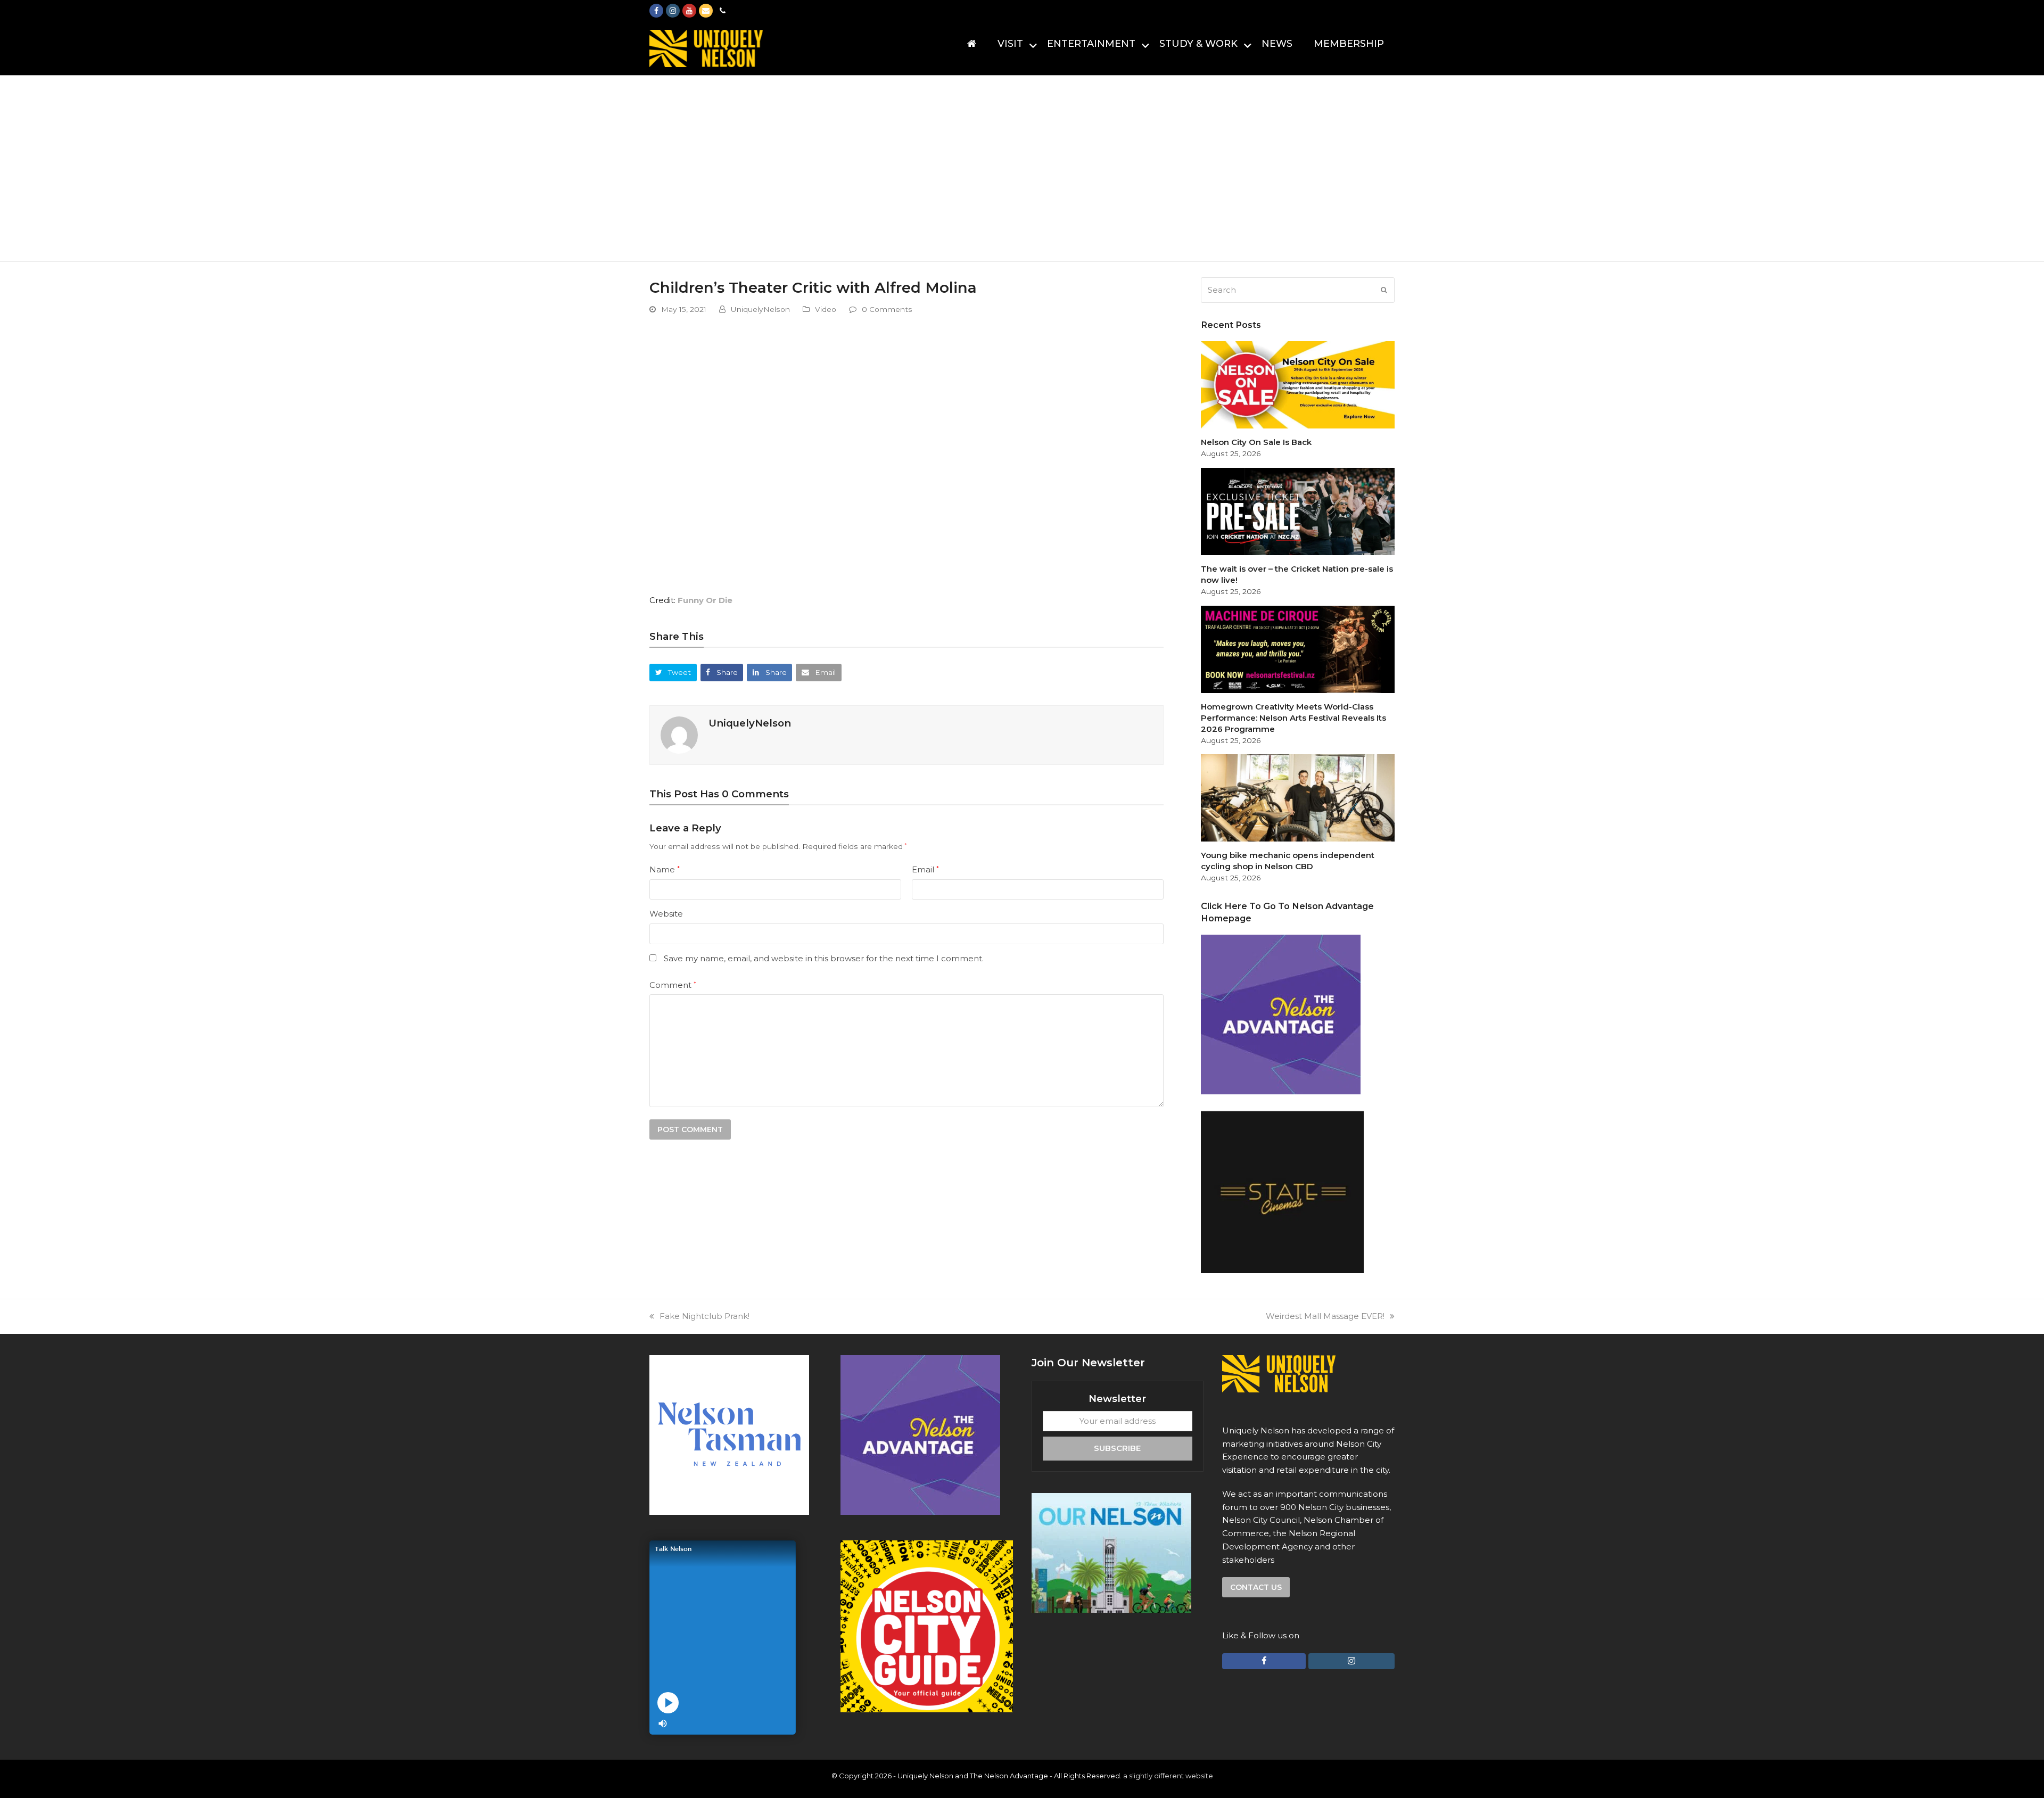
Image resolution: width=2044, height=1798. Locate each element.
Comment (673, 985)
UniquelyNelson (760, 309)
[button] (673, 673)
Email (925, 869)
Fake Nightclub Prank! (704, 1316)
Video (826, 309)
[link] (705, 600)
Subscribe (1117, 1448)
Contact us (1256, 1587)
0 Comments (887, 309)
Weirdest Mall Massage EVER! (1325, 1316)
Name (665, 869)
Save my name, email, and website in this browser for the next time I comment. (824, 958)
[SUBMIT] (1384, 290)
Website (666, 914)
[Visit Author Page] (679, 734)
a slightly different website (1168, 1776)
